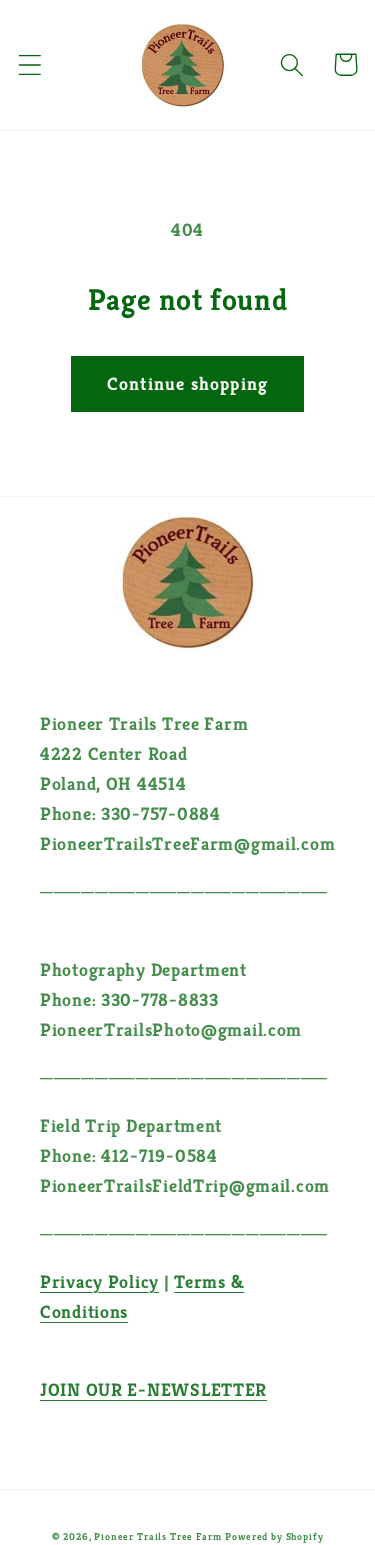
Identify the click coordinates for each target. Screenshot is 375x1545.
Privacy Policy (99, 1281)
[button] (30, 64)
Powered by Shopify (274, 1536)
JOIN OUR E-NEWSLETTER (153, 1389)
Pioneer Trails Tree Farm (157, 1536)
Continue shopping (187, 383)
